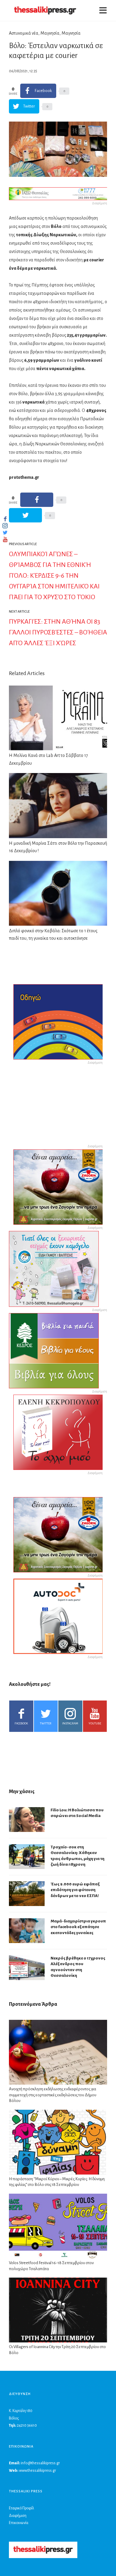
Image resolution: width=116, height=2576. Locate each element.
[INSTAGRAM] (5, 526)
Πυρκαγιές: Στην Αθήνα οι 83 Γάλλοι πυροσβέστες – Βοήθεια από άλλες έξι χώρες (58, 632)
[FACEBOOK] (5, 519)
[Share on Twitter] (25, 515)
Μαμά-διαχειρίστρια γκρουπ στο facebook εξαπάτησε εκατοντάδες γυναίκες (78, 1927)
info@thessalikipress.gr (40, 2463)
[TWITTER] (5, 533)
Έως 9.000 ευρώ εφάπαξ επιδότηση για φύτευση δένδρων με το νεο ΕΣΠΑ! (75, 1890)
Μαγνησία (50, 33)
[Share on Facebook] (37, 500)
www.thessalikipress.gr (37, 2471)
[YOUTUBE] (5, 539)
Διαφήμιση (18, 2516)
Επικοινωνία (19, 2523)
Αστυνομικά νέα (24, 33)
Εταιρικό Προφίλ (21, 2508)
